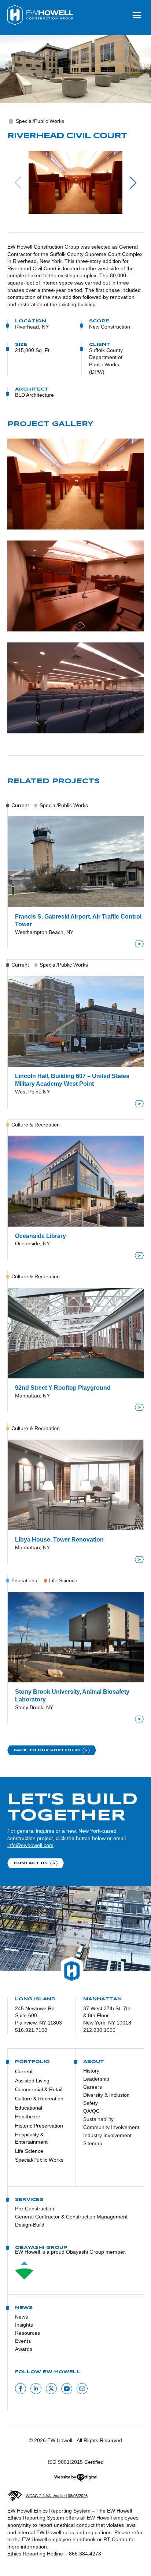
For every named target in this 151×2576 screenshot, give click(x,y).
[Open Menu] (137, 15)
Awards (24, 2349)
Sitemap (93, 2143)
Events (23, 2341)
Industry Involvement (107, 2135)
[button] (75, 182)
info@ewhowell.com (30, 1845)
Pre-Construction (35, 2209)
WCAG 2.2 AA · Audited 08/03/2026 (57, 2496)
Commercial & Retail (39, 2089)
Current (24, 2071)
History (91, 2071)
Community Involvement (108, 2127)
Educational (29, 2108)
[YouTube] (67, 2389)
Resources (27, 2333)
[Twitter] (51, 2389)
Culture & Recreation (39, 2099)
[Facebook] (21, 2389)
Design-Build (30, 2225)
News (21, 2317)
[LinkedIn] (36, 2389)
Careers (93, 2087)
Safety (91, 2103)
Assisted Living (32, 2081)
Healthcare (28, 2117)
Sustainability (98, 2119)
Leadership (96, 2079)
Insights (24, 2325)
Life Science (29, 2151)
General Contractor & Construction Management (71, 2217)
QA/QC (91, 2111)
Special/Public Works (39, 2160)
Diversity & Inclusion (106, 2095)
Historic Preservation (39, 2126)
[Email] (82, 2389)
